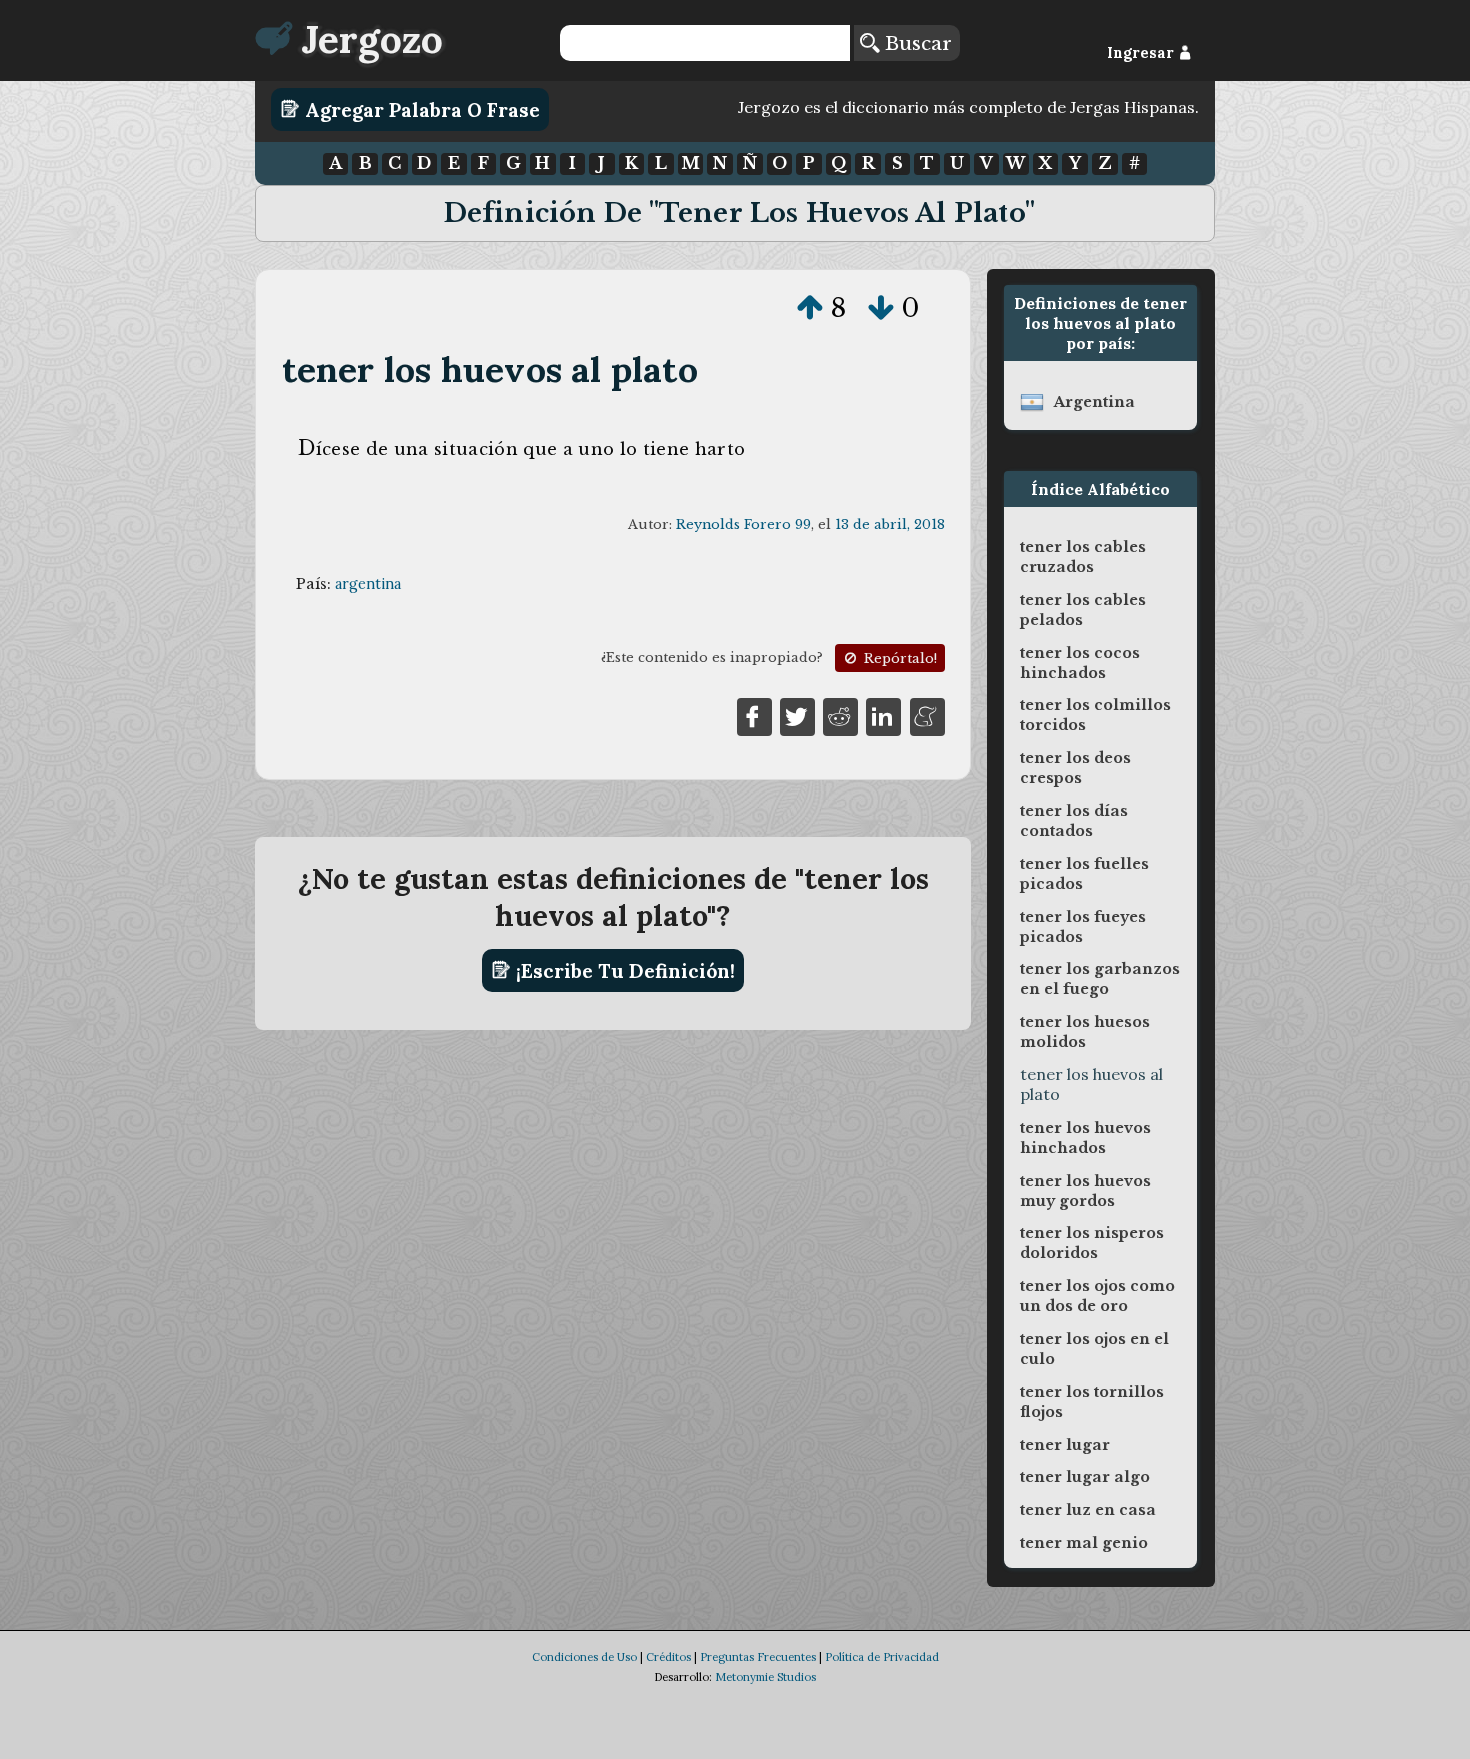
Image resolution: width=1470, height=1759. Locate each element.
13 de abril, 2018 (890, 524)
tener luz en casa (1088, 1510)
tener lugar (1065, 1445)
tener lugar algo (1085, 1477)
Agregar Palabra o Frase (420, 109)
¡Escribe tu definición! (623, 970)
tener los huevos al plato (490, 369)
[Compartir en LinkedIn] (883, 715)
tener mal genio (1084, 1543)
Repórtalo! (898, 658)
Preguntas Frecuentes (758, 1657)
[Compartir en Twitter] (797, 715)
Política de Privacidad (882, 1657)
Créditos (668, 1657)
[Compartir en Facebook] (754, 715)
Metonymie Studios (765, 1677)
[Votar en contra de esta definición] (881, 308)
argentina (368, 584)
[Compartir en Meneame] (927, 715)
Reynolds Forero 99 (743, 524)
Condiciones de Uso (584, 1657)
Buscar (915, 43)
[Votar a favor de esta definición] (810, 308)
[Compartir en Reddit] (840, 715)
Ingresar (1142, 53)
